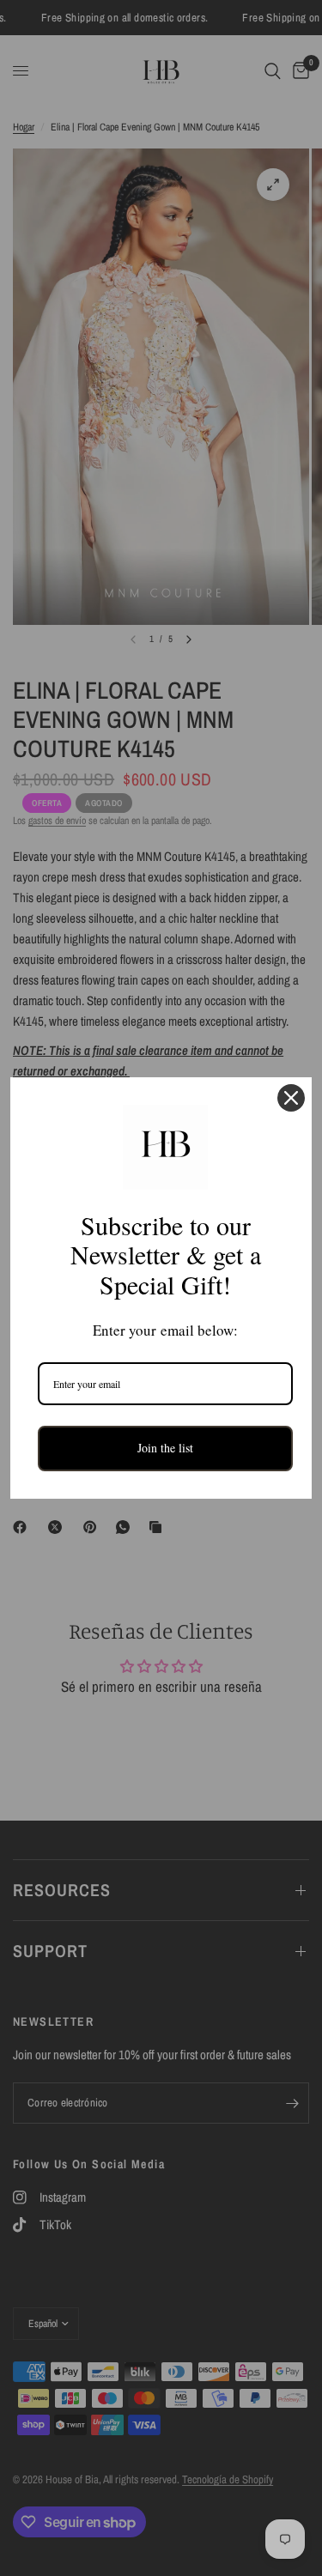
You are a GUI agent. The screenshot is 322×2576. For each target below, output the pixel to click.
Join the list (165, 1448)
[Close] (291, 1098)
